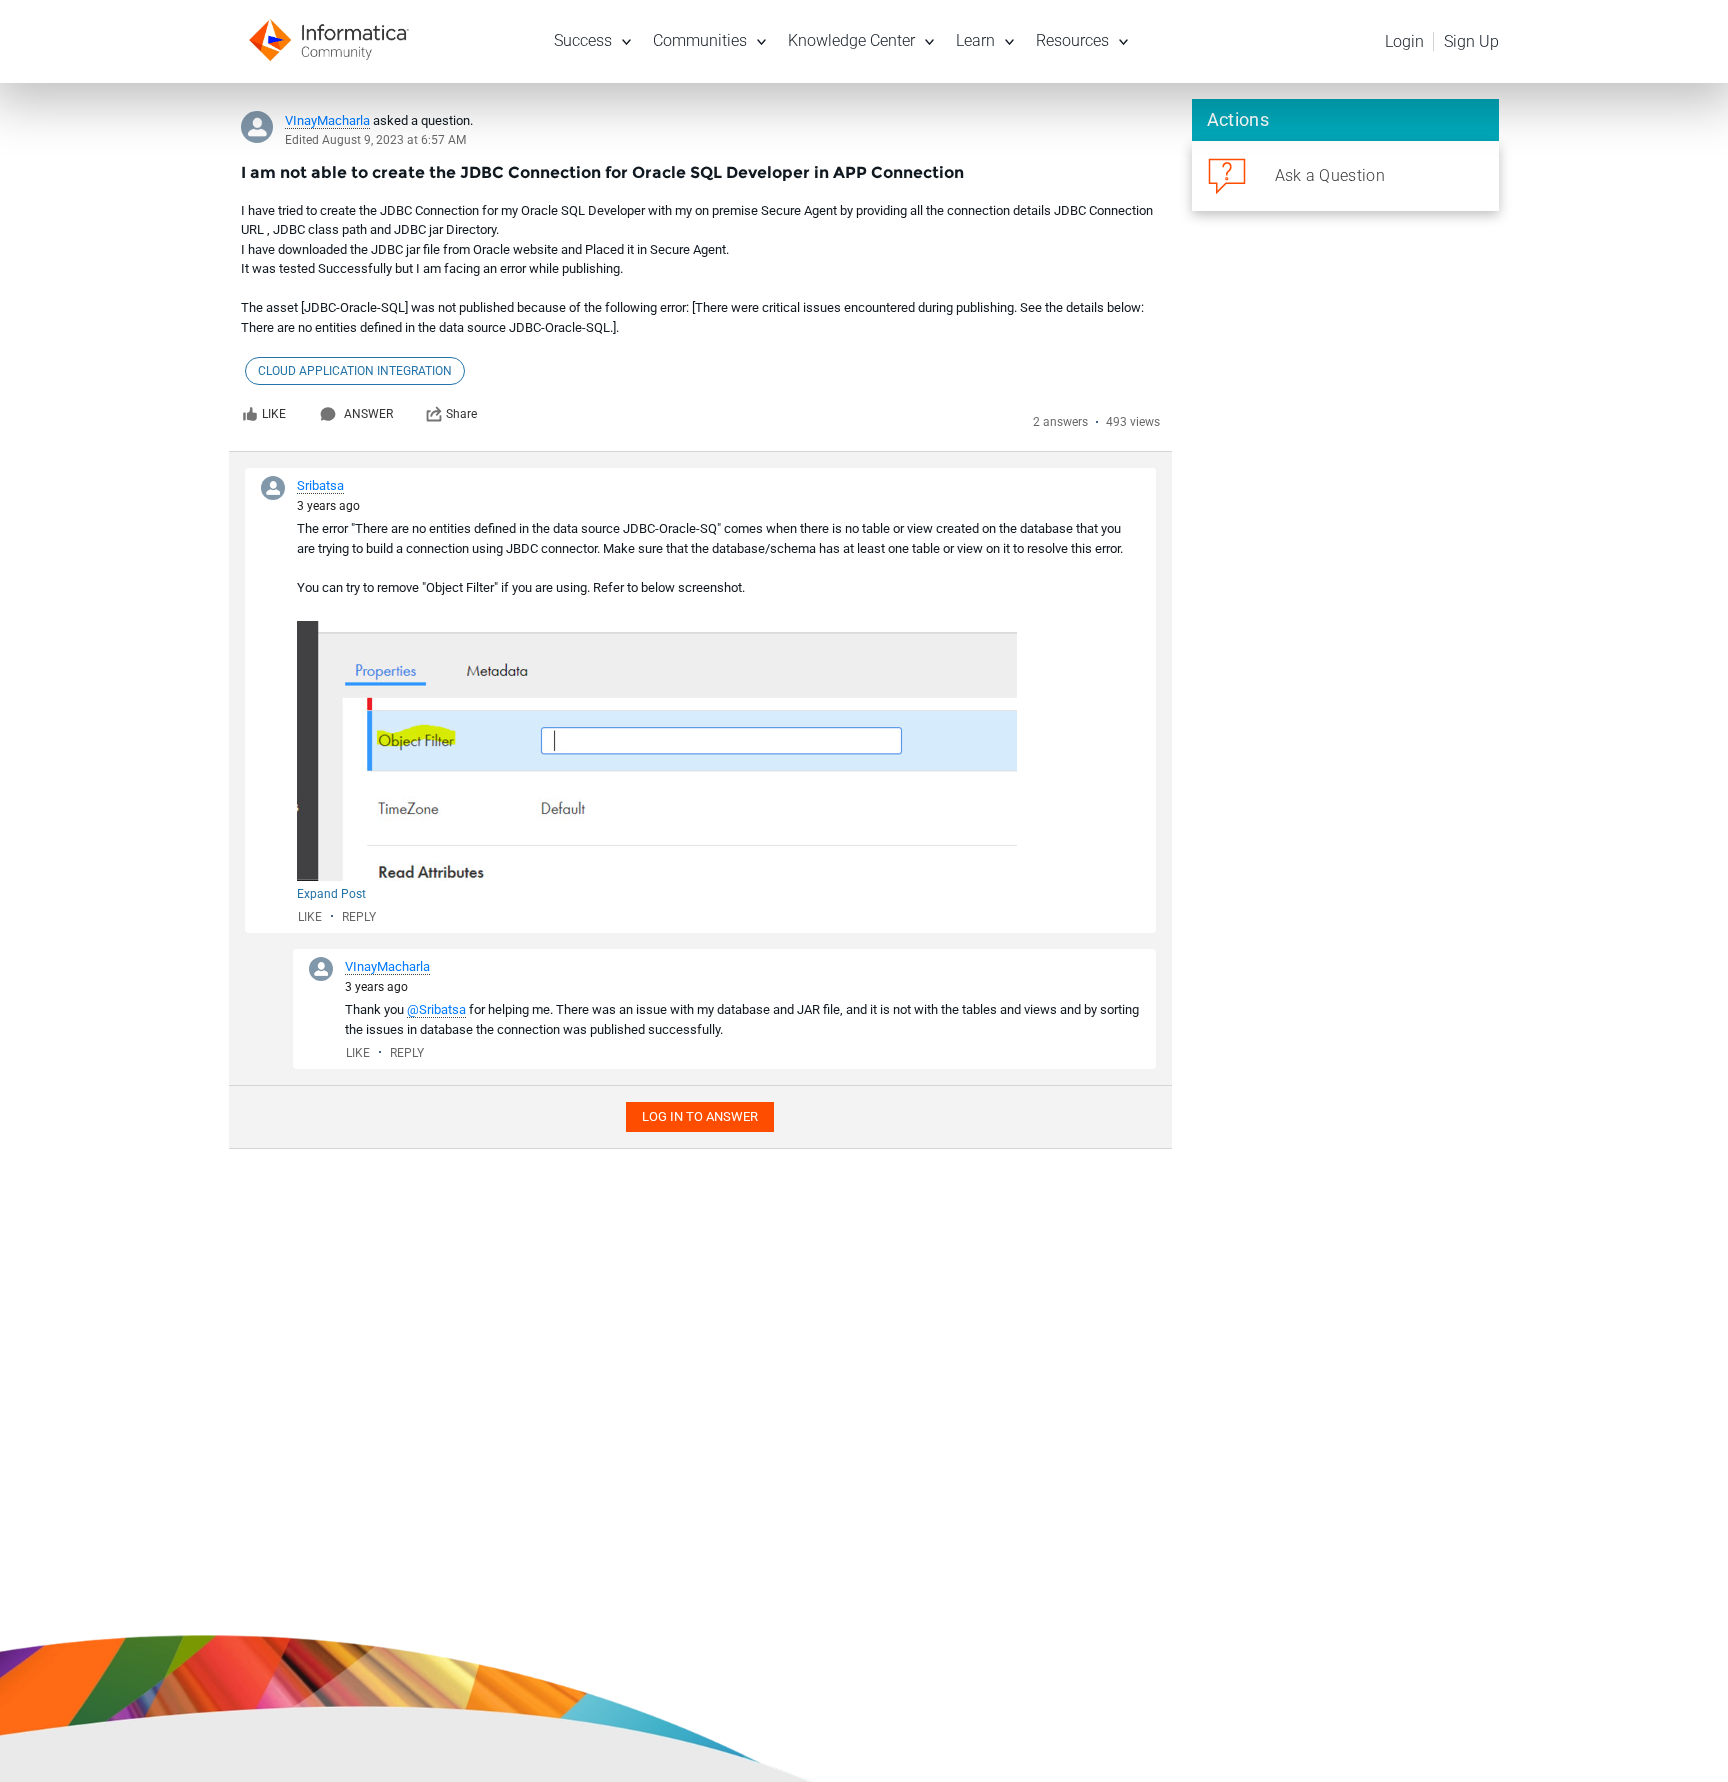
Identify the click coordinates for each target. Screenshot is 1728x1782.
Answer (368, 414)
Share (461, 414)
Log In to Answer (700, 1116)
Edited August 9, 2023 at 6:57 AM (375, 140)
